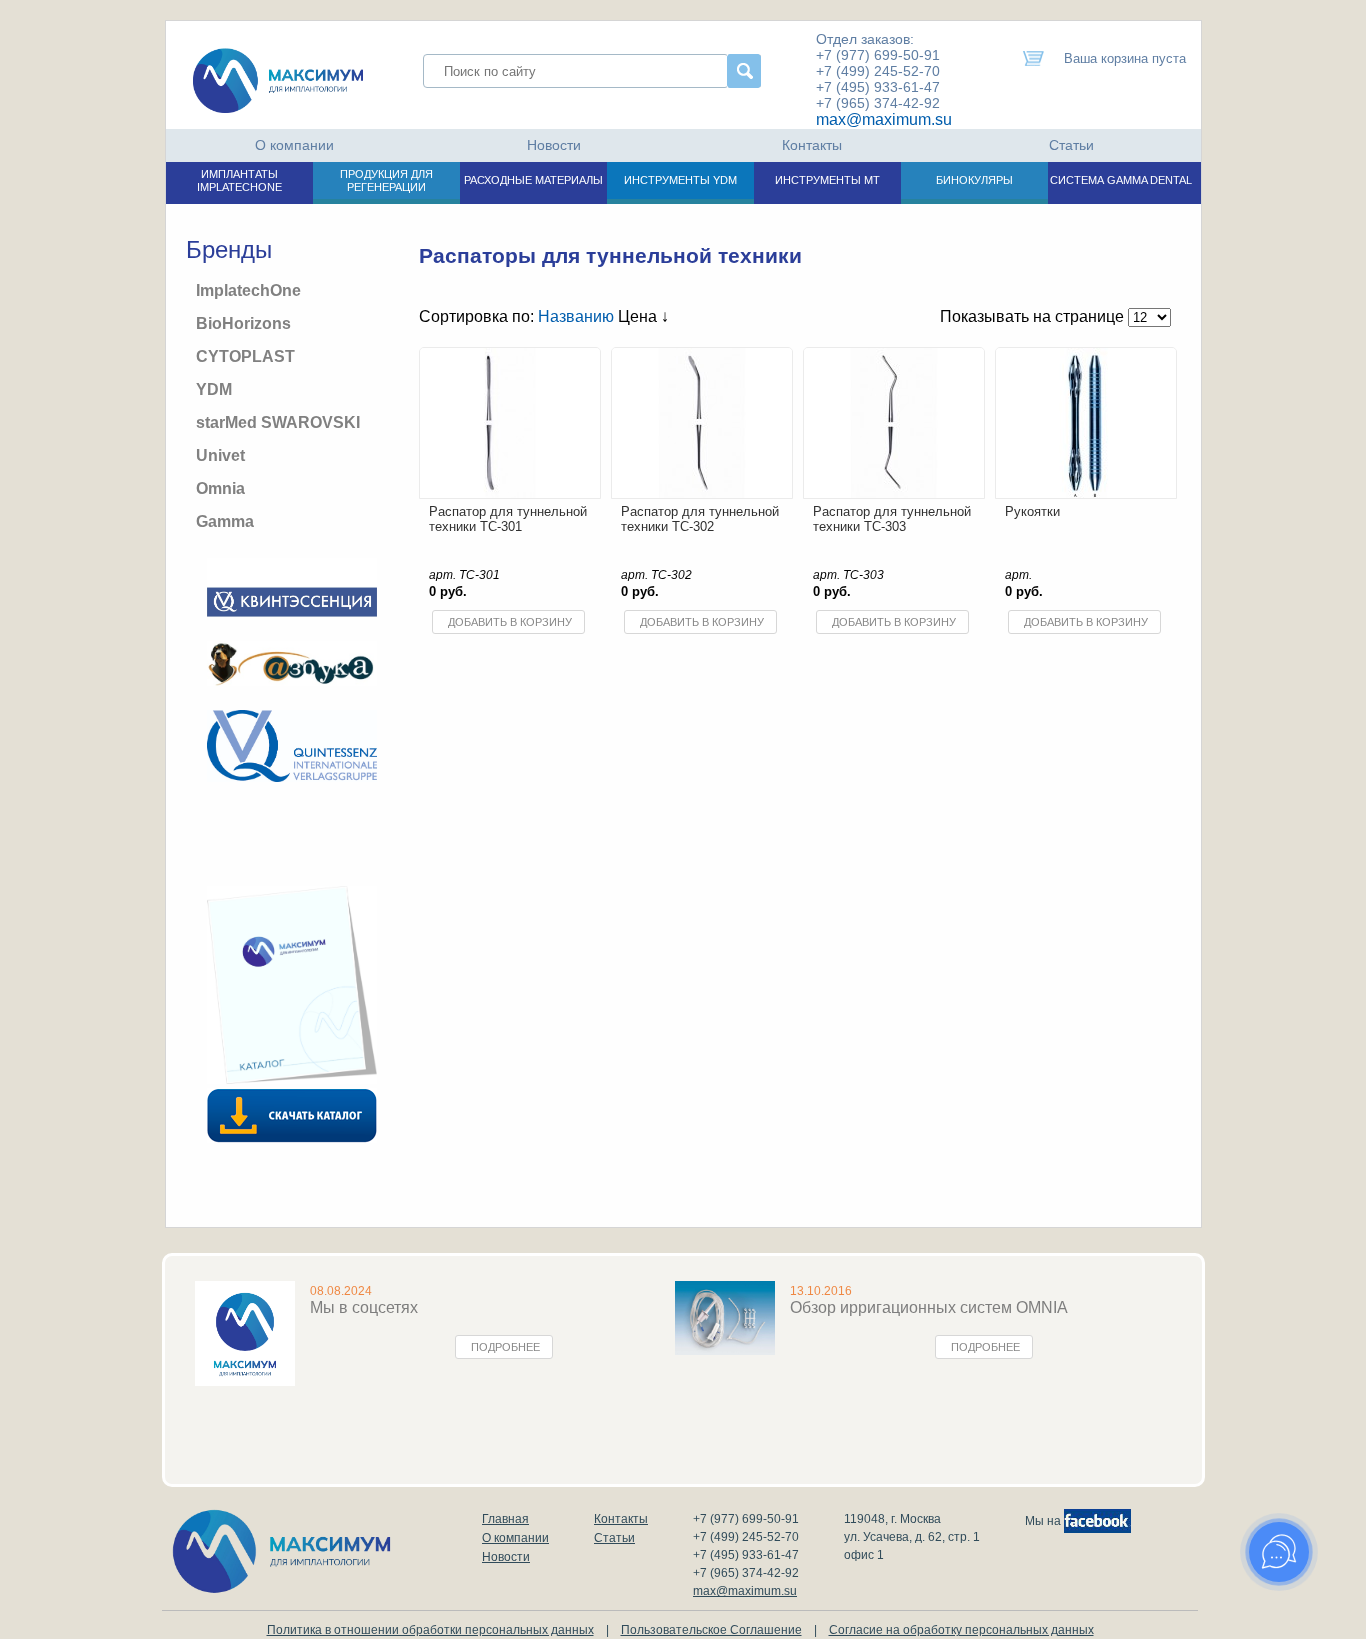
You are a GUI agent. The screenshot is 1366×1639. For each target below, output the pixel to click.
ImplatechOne (248, 290)
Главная (505, 1519)
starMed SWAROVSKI (278, 422)
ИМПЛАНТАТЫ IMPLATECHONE (239, 180)
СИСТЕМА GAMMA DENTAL (1121, 180)
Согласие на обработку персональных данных (961, 1630)
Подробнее (505, 1347)
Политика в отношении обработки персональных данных (430, 1630)
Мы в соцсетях (364, 1307)
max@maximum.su (884, 119)
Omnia (220, 488)
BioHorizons (243, 323)
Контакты (812, 145)
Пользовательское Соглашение (711, 1630)
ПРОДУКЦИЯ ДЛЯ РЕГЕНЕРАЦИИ (386, 180)
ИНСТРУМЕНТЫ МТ (827, 180)
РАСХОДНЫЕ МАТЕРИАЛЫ (533, 180)
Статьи (1071, 145)
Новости (554, 145)
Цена (639, 316)
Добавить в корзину (510, 622)
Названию (576, 316)
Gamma (225, 521)
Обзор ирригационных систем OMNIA (929, 1307)
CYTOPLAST (245, 356)
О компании (294, 145)
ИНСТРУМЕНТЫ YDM (680, 180)
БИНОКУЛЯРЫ (974, 180)
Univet (220, 455)
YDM (214, 389)
